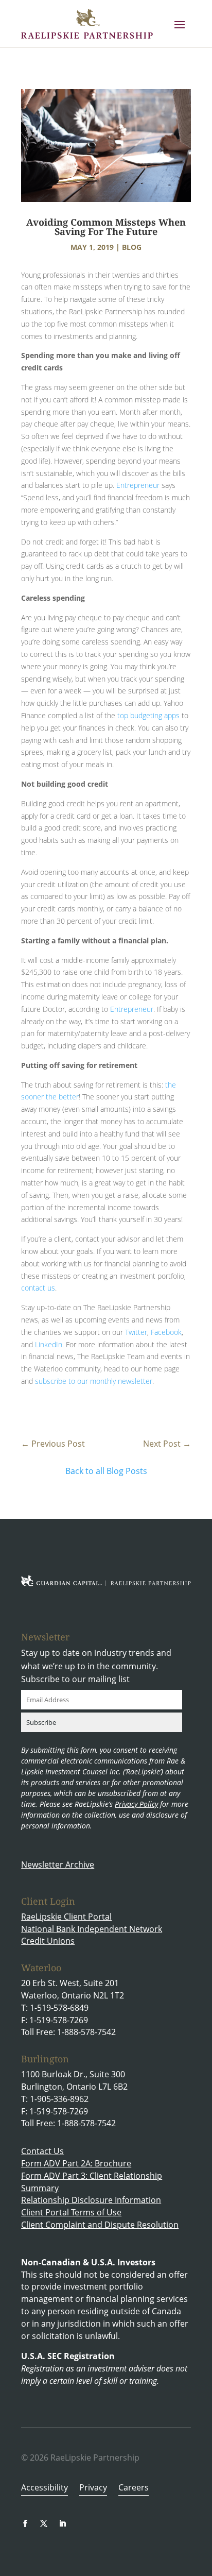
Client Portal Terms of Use (71, 2212)
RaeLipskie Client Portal (66, 1917)
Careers (134, 2488)
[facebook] (25, 2523)
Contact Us (42, 2151)
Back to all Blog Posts (106, 1471)
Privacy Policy (136, 1804)
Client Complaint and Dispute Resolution (100, 2225)
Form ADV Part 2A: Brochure (76, 2163)
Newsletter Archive (58, 1865)
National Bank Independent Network (92, 1929)
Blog (132, 247)
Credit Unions (48, 1941)
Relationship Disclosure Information (91, 2200)
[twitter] (44, 2523)
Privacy (93, 2488)
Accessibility (45, 2488)
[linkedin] (62, 2523)
